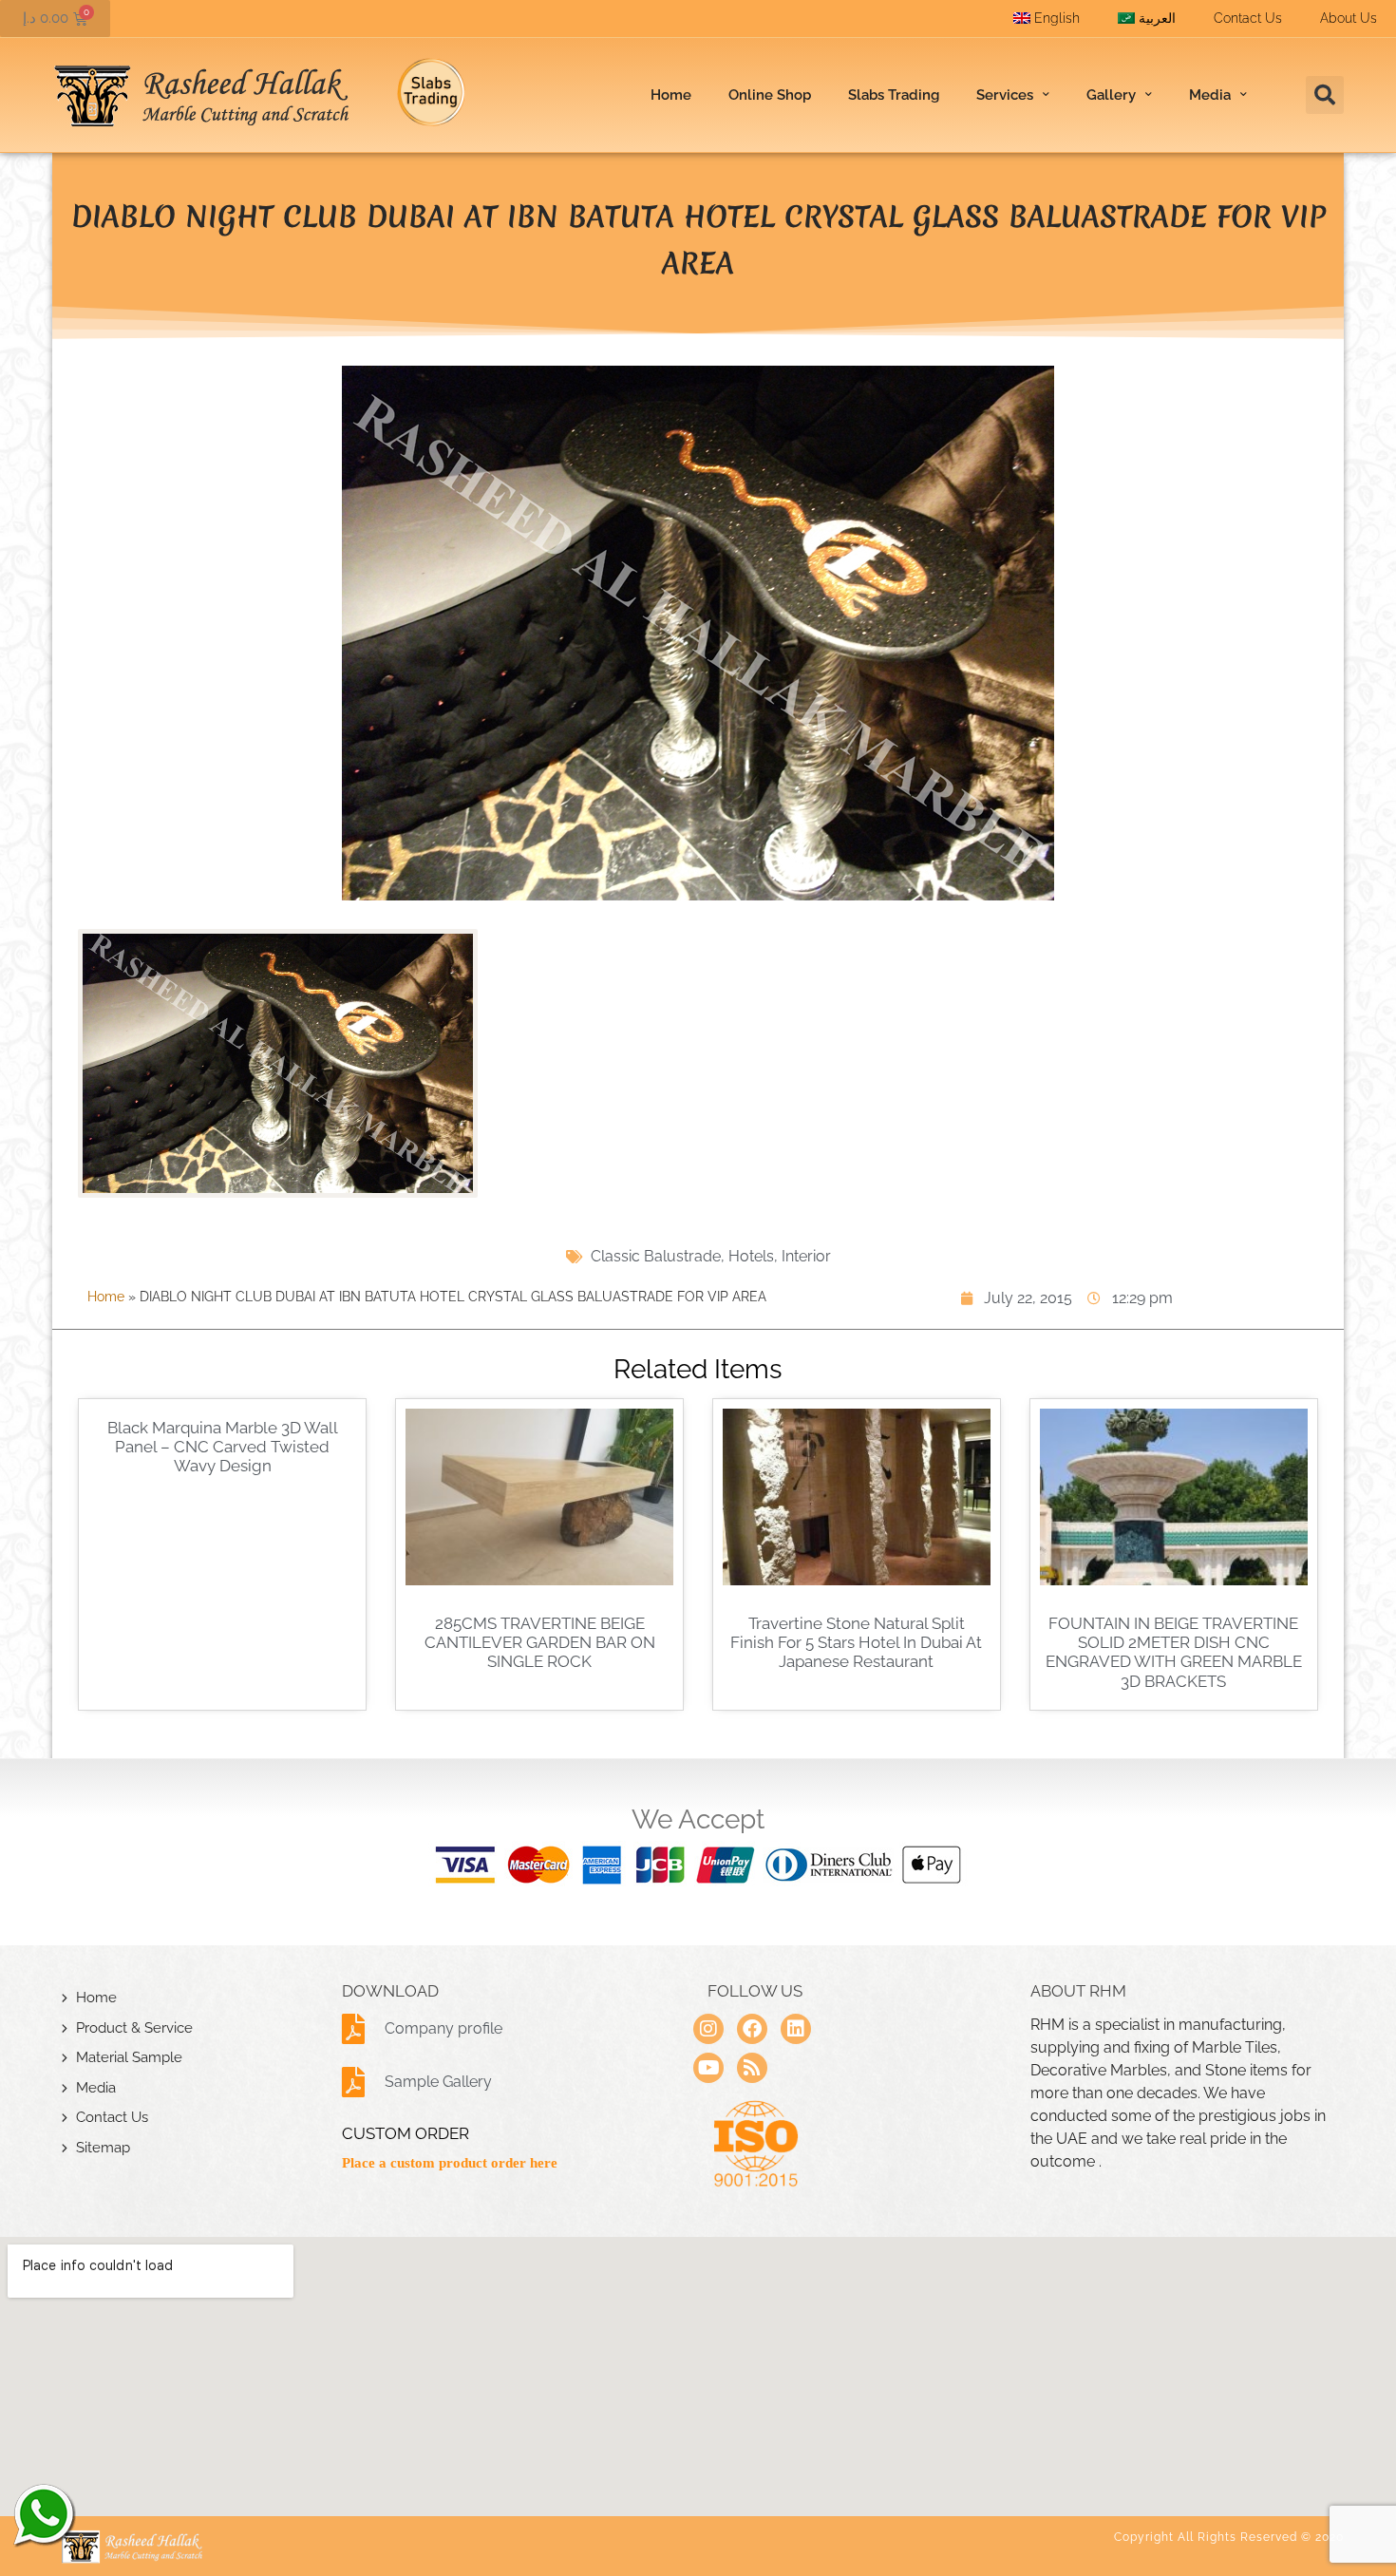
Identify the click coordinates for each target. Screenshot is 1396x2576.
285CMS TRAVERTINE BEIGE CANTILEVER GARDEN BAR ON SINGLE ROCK (540, 1643)
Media (96, 2088)
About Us (1349, 18)
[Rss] (752, 2068)
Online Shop (770, 95)
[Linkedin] (796, 2029)
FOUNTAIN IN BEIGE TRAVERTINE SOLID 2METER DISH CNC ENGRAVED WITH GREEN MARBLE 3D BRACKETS (1174, 1652)
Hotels (751, 1256)
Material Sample (129, 2057)
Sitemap (103, 2148)
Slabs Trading (894, 95)
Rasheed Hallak (43, 2514)
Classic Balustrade (656, 1256)
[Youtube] (708, 2068)
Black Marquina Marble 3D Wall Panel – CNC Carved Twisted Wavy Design (223, 1447)
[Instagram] (708, 2029)
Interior (806, 1256)
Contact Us (1248, 18)
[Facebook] (752, 2029)
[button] (1325, 95)
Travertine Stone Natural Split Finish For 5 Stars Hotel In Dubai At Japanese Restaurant (856, 1643)
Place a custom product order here (450, 2163)
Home (671, 95)
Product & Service (134, 2028)
